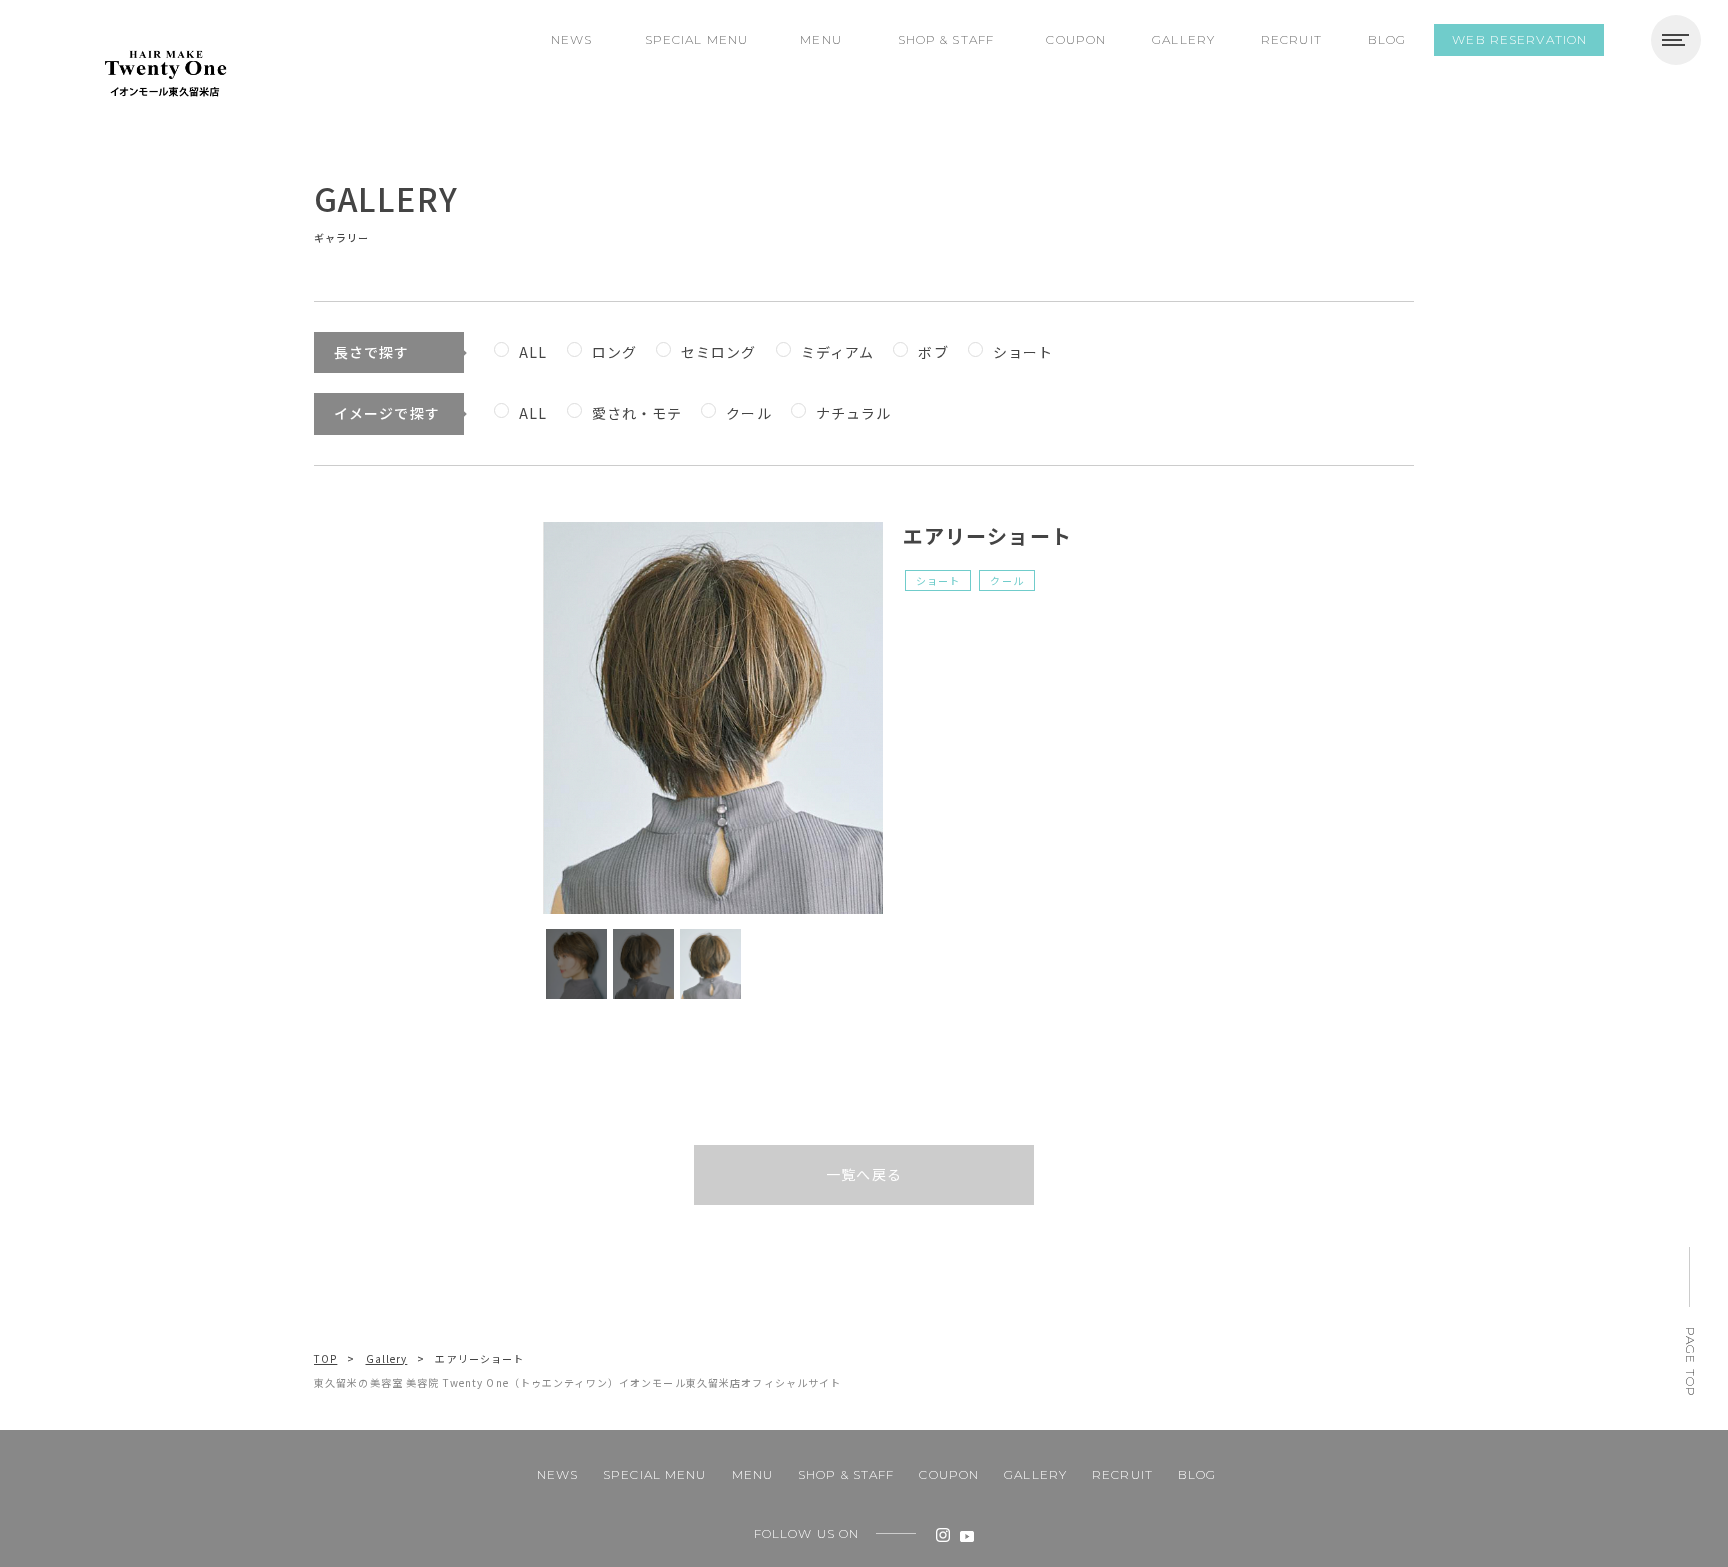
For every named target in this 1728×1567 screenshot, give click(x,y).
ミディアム (838, 352)
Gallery (387, 1358)
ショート (1023, 352)
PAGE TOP (1690, 1362)
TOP (325, 1358)
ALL (533, 352)
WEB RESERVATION (1519, 39)
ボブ (933, 352)
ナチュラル (854, 413)
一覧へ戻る (864, 1174)
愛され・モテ (637, 413)
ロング (614, 352)
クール (748, 413)
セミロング (719, 352)
